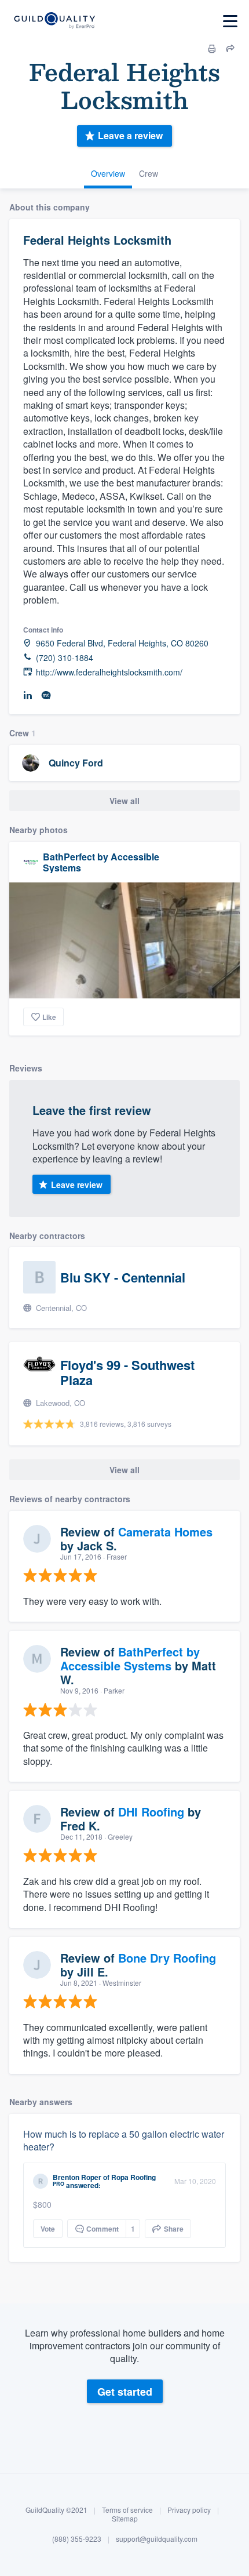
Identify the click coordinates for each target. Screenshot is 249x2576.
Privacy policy (189, 2510)
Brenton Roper (77, 2177)
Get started (125, 2392)
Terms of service (127, 2510)
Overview (108, 173)
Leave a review (130, 135)
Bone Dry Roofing (167, 1958)
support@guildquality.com (157, 2539)
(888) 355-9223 (77, 2539)
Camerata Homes (165, 1532)
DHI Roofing (151, 1812)
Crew (149, 173)
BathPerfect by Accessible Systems (101, 862)
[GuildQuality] (54, 21)
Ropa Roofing (133, 2177)
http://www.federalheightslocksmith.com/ (109, 672)
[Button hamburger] (230, 21)
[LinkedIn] (28, 695)
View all (124, 801)
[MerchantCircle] (46, 695)
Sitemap (125, 2518)
